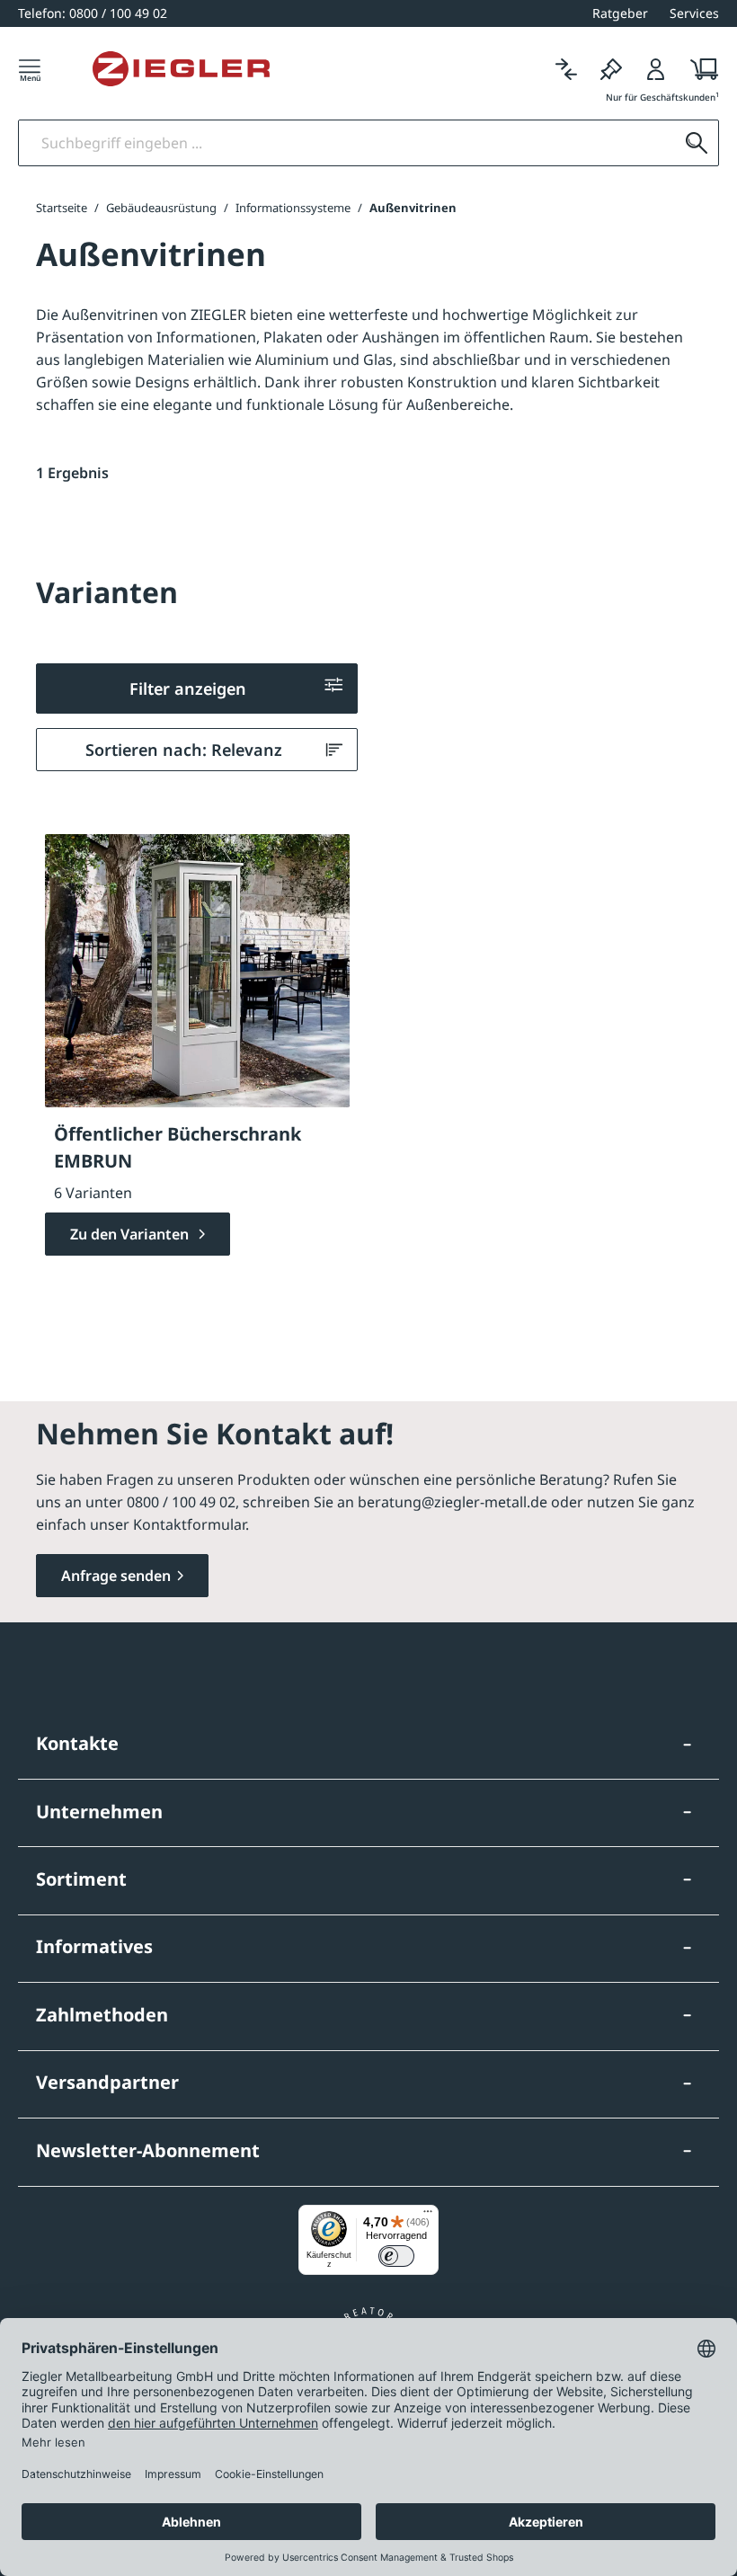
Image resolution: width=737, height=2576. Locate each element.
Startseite (62, 208)
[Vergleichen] (566, 69)
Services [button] (694, 13)
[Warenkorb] (699, 69)
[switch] (396, 2256)
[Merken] (611, 69)
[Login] (656, 69)
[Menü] (30, 69)
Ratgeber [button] (620, 13)
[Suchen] (697, 143)
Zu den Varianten (131, 1234)
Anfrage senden (116, 1576)
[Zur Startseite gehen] (181, 69)
